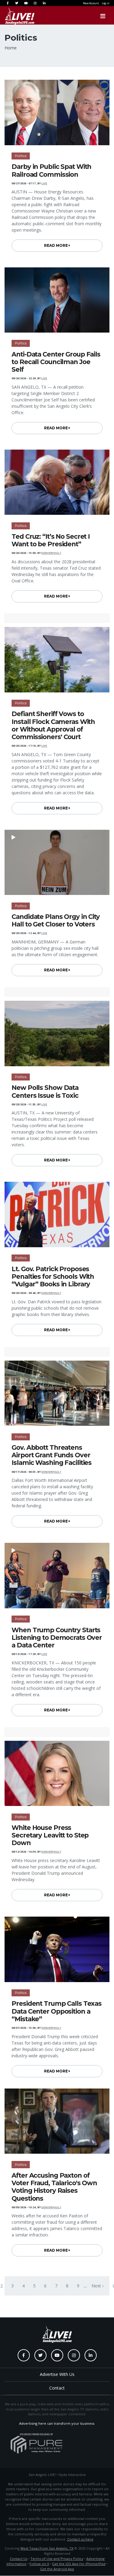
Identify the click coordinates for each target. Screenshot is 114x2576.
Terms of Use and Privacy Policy (57, 2559)
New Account (91, 3)
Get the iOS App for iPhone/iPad (79, 2564)
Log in (106, 3)
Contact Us (19, 2559)
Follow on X (39, 2564)
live (44, 183)
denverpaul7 (51, 553)
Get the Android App (57, 2569)
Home (11, 48)
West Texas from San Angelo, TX (47, 2548)
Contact (57, 2388)
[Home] (14, 16)
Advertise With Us (57, 2374)
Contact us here (80, 2539)
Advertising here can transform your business (57, 2423)
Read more (56, 245)
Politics (21, 156)
